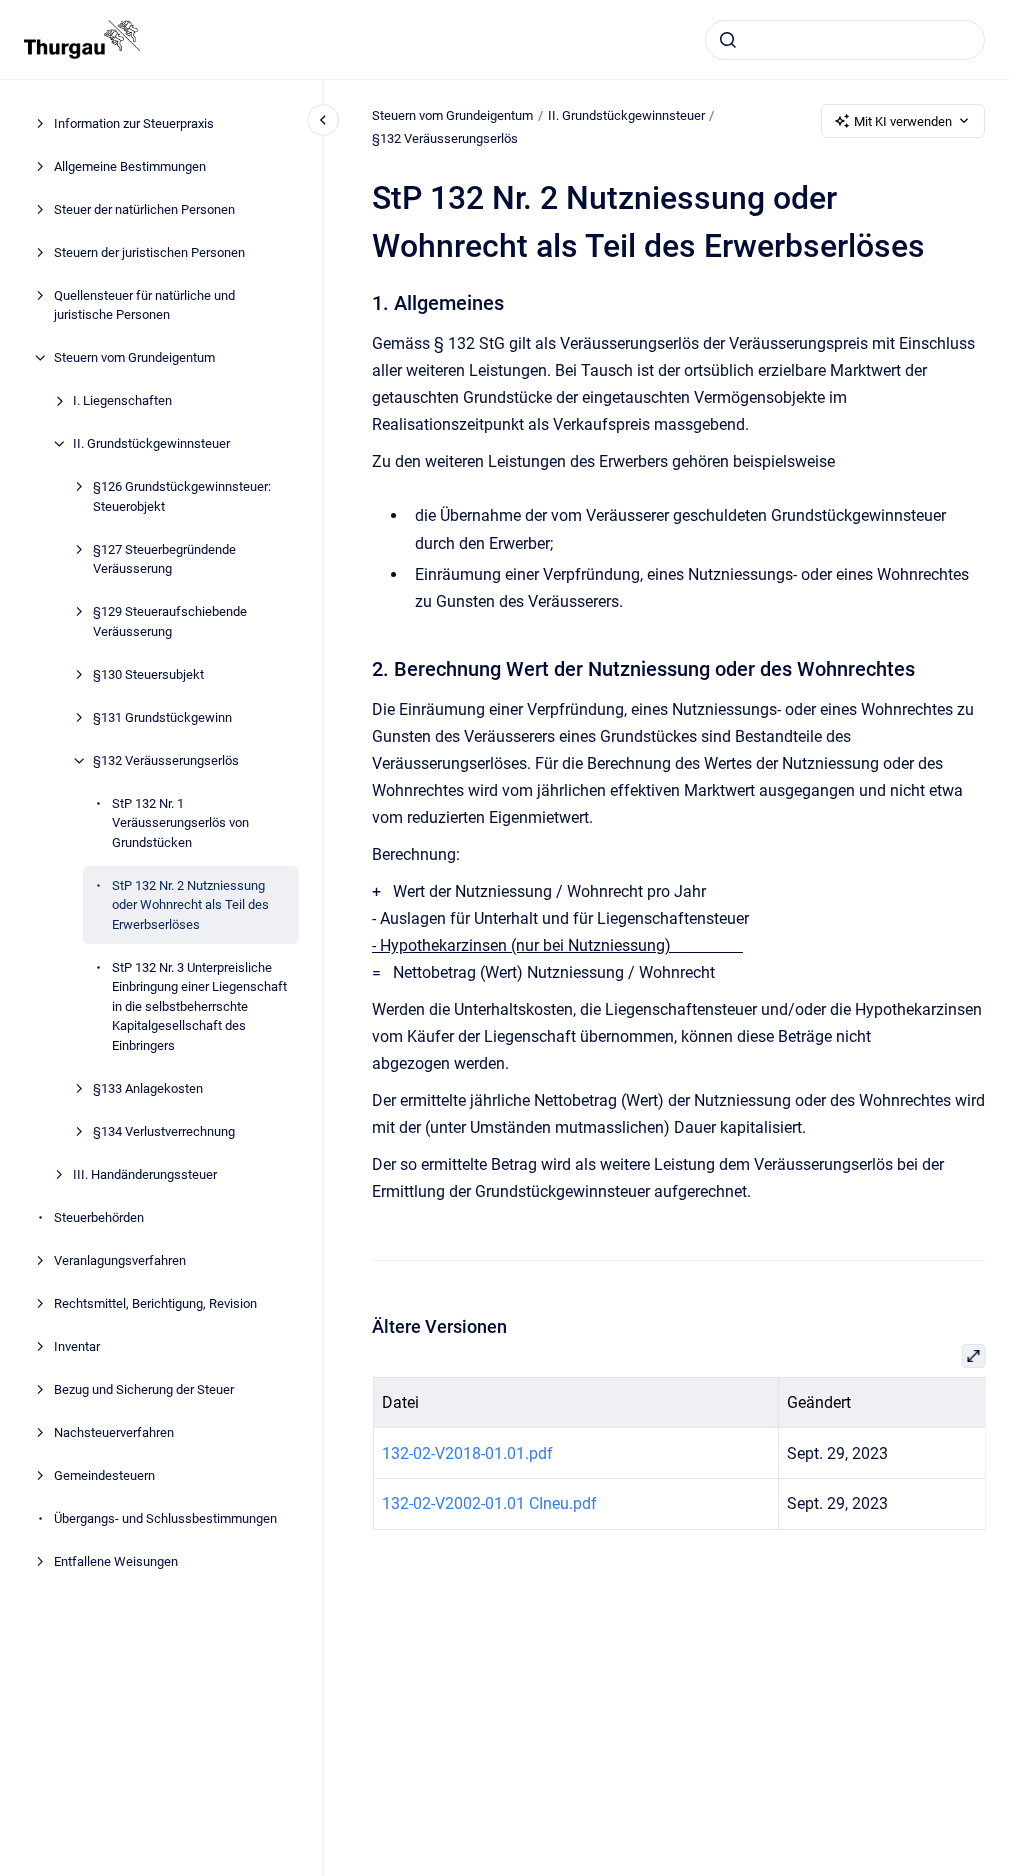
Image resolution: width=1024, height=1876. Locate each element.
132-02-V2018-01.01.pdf (466, 1453)
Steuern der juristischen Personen (149, 252)
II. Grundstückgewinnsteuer (151, 443)
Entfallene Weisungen (116, 1561)
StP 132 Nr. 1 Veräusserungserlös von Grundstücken (180, 823)
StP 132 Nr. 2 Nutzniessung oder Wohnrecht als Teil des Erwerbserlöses (190, 905)
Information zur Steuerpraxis (134, 123)
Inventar (77, 1346)
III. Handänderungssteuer (145, 1174)
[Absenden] (728, 40)
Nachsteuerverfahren (114, 1432)
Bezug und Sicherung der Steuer (144, 1389)
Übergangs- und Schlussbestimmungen (165, 1518)
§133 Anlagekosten (148, 1088)
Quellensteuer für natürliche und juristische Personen (144, 305)
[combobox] (845, 40)
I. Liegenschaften (122, 400)
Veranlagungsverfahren (120, 1260)
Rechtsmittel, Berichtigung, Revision (155, 1303)
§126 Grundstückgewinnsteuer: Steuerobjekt (182, 496)
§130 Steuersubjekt (148, 674)
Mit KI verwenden (903, 121)
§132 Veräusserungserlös (166, 760)
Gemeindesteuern (104, 1475)
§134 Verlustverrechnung (164, 1131)
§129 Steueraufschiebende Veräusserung (170, 621)
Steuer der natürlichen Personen (144, 209)
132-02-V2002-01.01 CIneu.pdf (488, 1503)
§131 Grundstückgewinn (162, 717)
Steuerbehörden (99, 1217)
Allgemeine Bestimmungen (130, 166)
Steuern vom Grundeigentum (134, 357)
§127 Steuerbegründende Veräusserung (164, 559)
